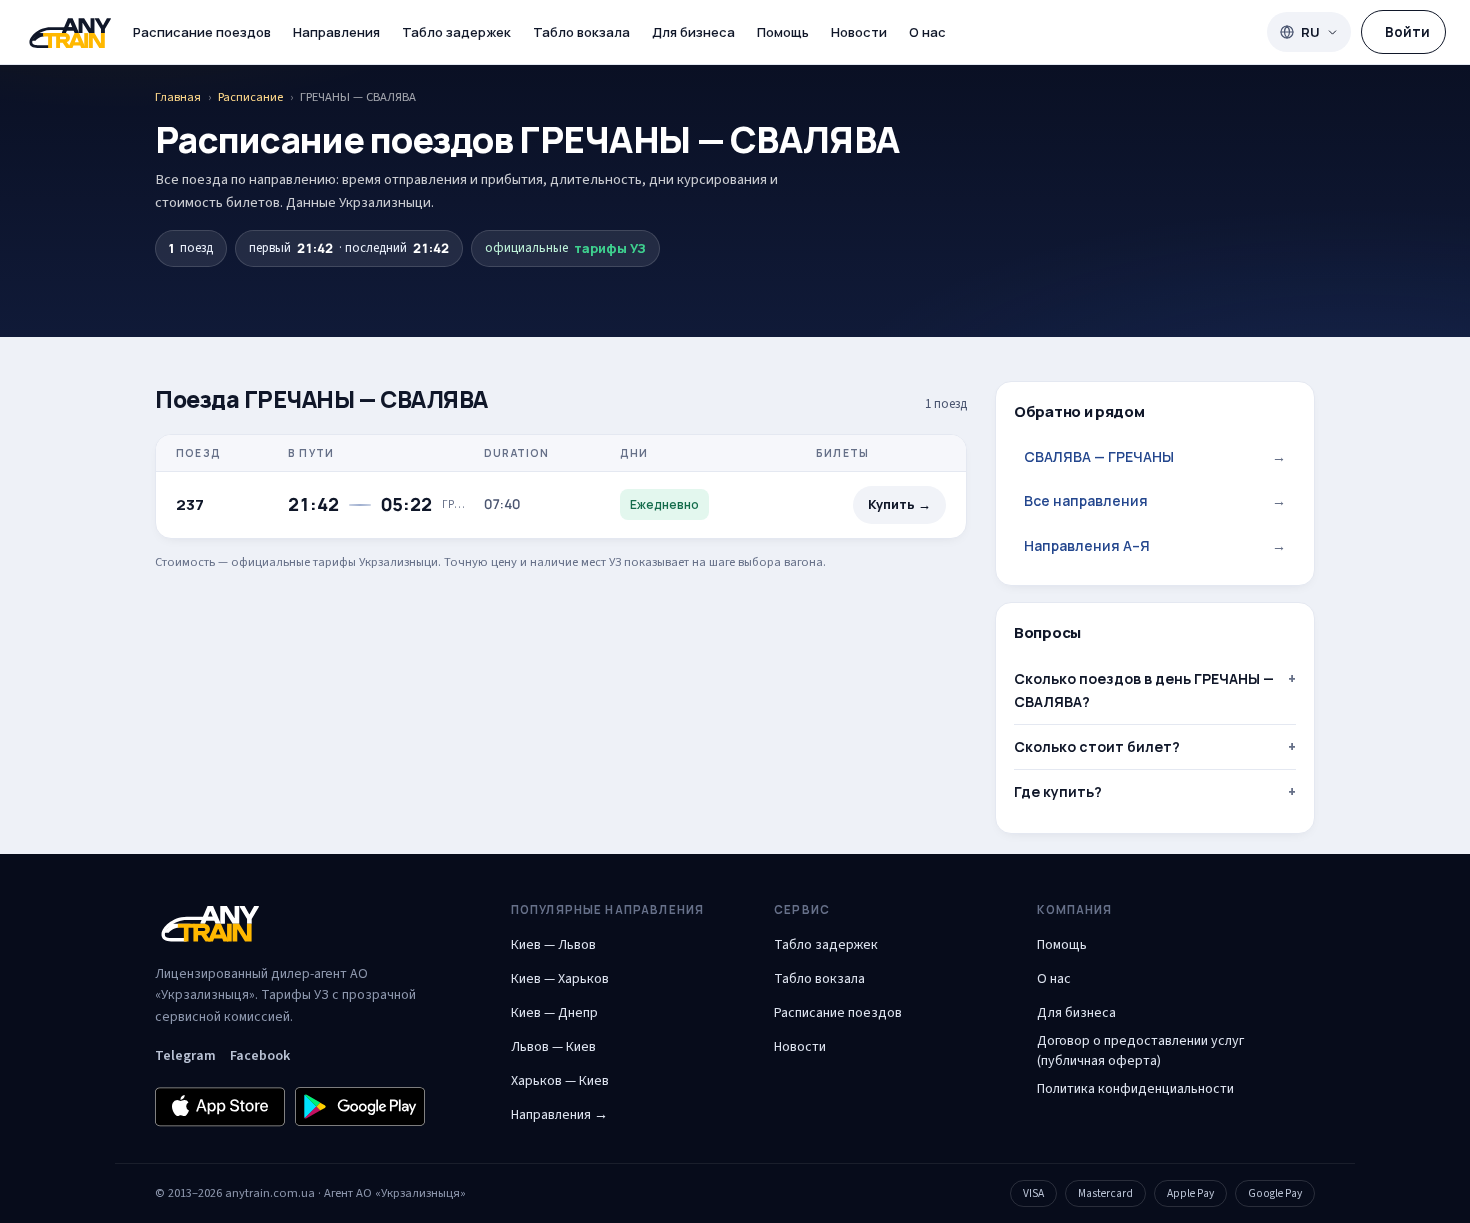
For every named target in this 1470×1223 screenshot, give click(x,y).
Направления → (559, 1115)
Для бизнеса (693, 32)
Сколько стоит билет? (1097, 746)
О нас (927, 32)
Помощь (783, 32)
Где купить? (1058, 791)
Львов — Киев (553, 1047)
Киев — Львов (553, 945)
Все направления (1155, 500)
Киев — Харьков (560, 979)
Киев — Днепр (554, 1013)
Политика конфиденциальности (1135, 1089)
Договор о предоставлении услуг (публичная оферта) (1140, 1051)
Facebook (260, 1056)
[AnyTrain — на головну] (70, 32)
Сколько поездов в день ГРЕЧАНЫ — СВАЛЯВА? (1144, 689)
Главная (178, 97)
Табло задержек (456, 32)
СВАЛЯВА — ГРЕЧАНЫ (1155, 456)
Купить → (899, 504)
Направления (336, 32)
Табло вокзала (581, 32)
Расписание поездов (202, 32)
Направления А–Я (1155, 545)
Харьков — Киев (560, 1081)
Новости (859, 32)
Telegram (185, 1056)
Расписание (250, 97)
